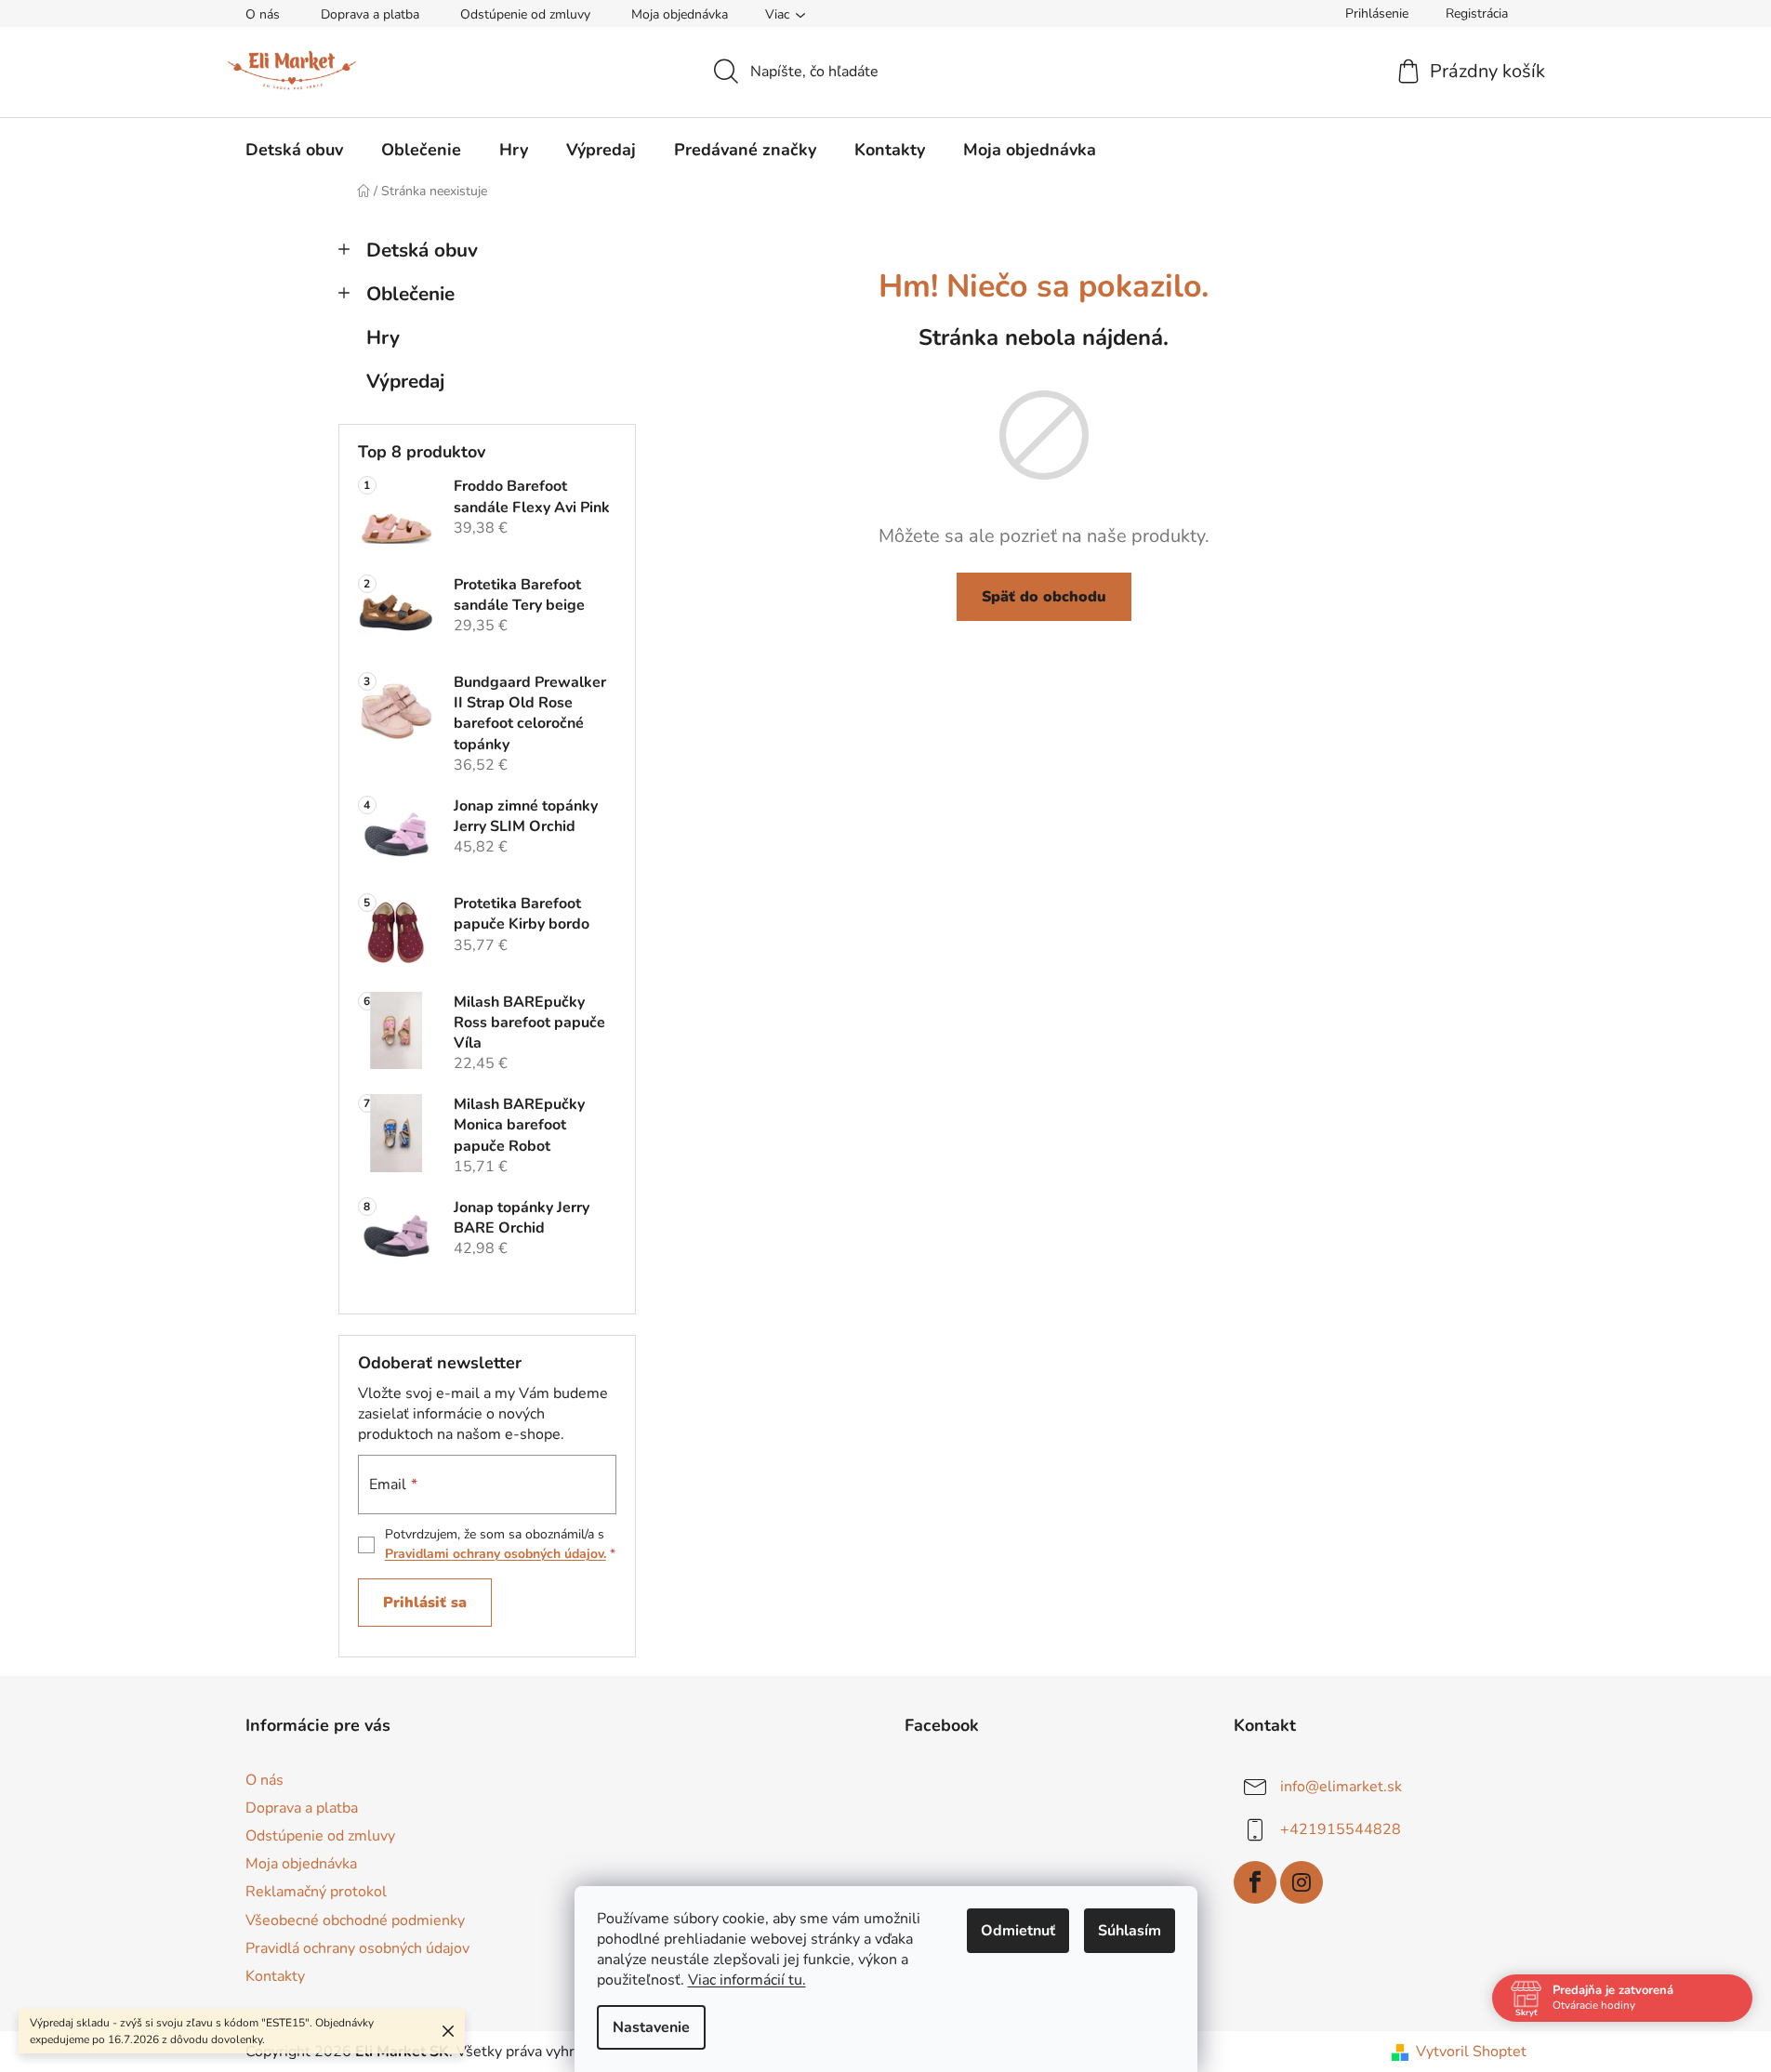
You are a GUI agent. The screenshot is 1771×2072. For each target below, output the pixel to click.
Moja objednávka (680, 14)
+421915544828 (1341, 1829)
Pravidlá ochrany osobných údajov (357, 1948)
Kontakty (275, 1976)
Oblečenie (410, 294)
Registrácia (1477, 13)
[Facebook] (1255, 1882)
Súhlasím (1130, 1931)
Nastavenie (651, 2027)
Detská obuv (422, 250)
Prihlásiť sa (425, 1603)
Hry (383, 337)
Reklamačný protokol (316, 1892)
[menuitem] (294, 150)
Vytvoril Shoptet (1471, 2052)
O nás (263, 14)
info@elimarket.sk (1341, 1787)
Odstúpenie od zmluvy (525, 14)
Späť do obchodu (1044, 597)
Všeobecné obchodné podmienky (355, 1920)
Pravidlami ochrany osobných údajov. (496, 1554)
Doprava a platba (370, 14)
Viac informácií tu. (747, 1980)
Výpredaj (405, 381)
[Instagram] (1302, 1882)
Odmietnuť (1018, 1931)
